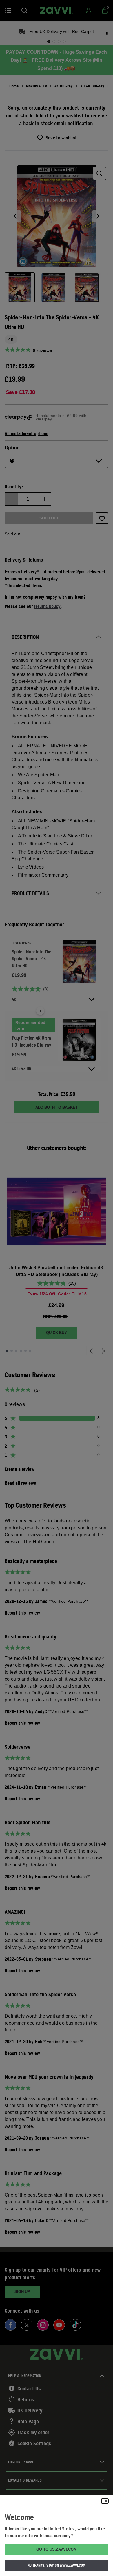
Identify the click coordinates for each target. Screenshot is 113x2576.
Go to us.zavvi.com (57, 2549)
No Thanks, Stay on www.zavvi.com (57, 2565)
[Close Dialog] (105, 2501)
